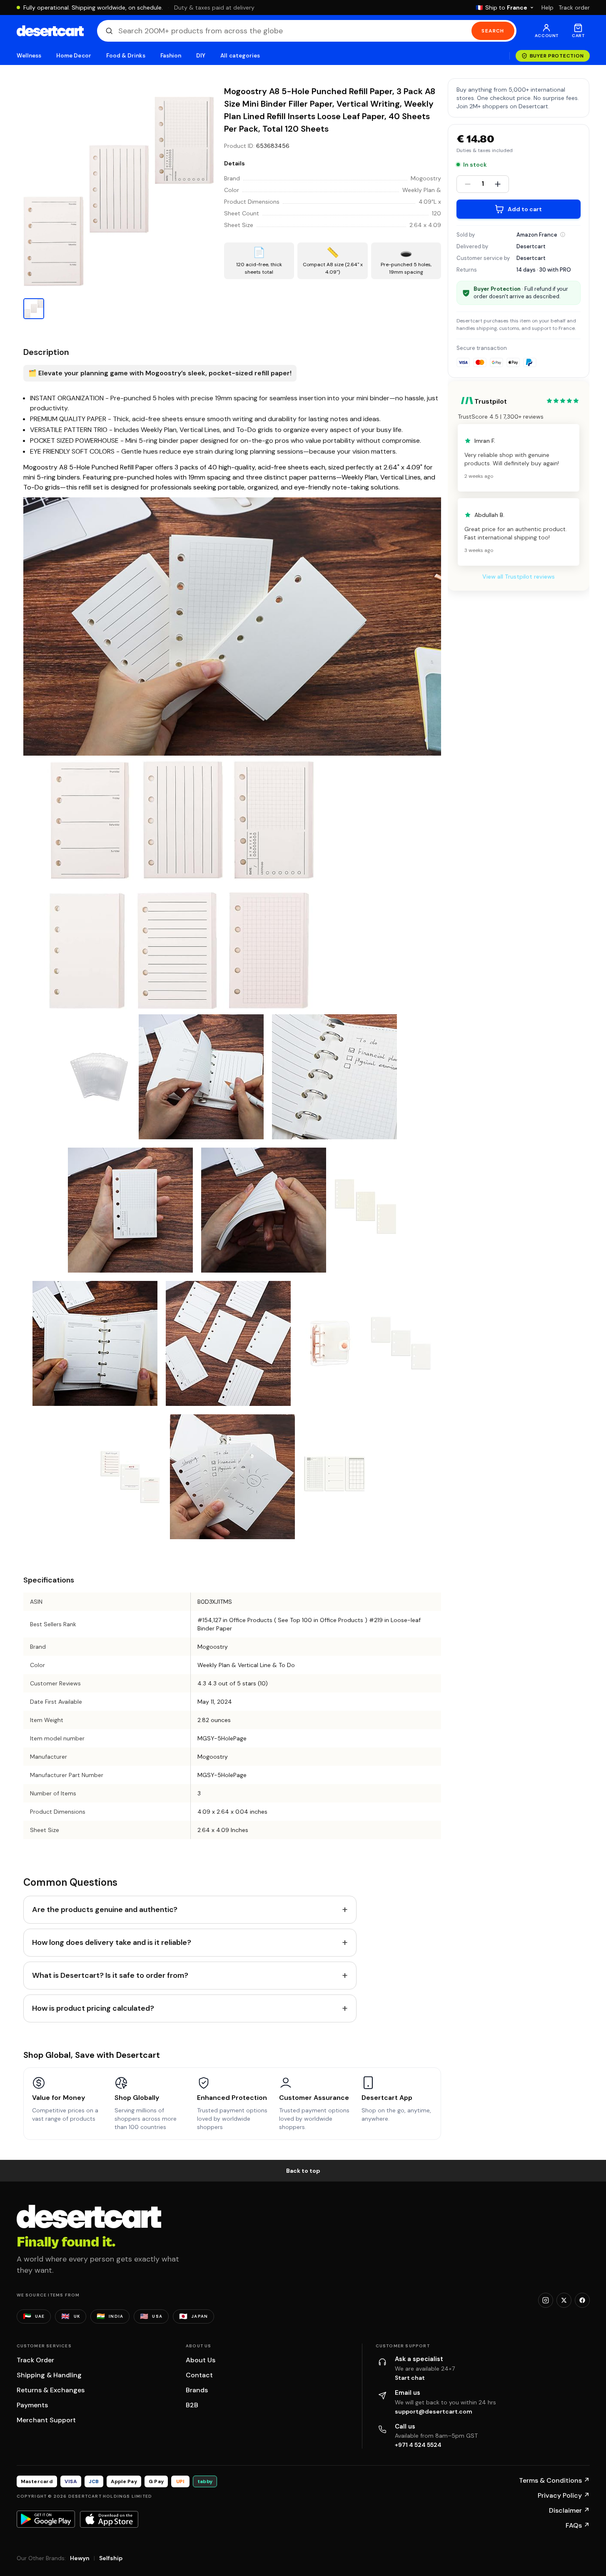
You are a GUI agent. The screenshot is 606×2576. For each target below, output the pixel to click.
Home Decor (74, 56)
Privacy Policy (564, 2495)
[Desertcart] (50, 31)
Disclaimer (569, 2510)
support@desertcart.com (434, 2411)
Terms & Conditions (554, 2480)
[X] (564, 2300)
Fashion (171, 56)
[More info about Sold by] (563, 235)
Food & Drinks (126, 56)
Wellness (29, 56)
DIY (201, 56)
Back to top (303, 2171)
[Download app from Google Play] (46, 2519)
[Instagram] (546, 2300)
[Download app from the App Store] (109, 2519)
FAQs (578, 2525)
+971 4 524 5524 (418, 2445)
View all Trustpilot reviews (519, 577)
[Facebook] (582, 2300)
